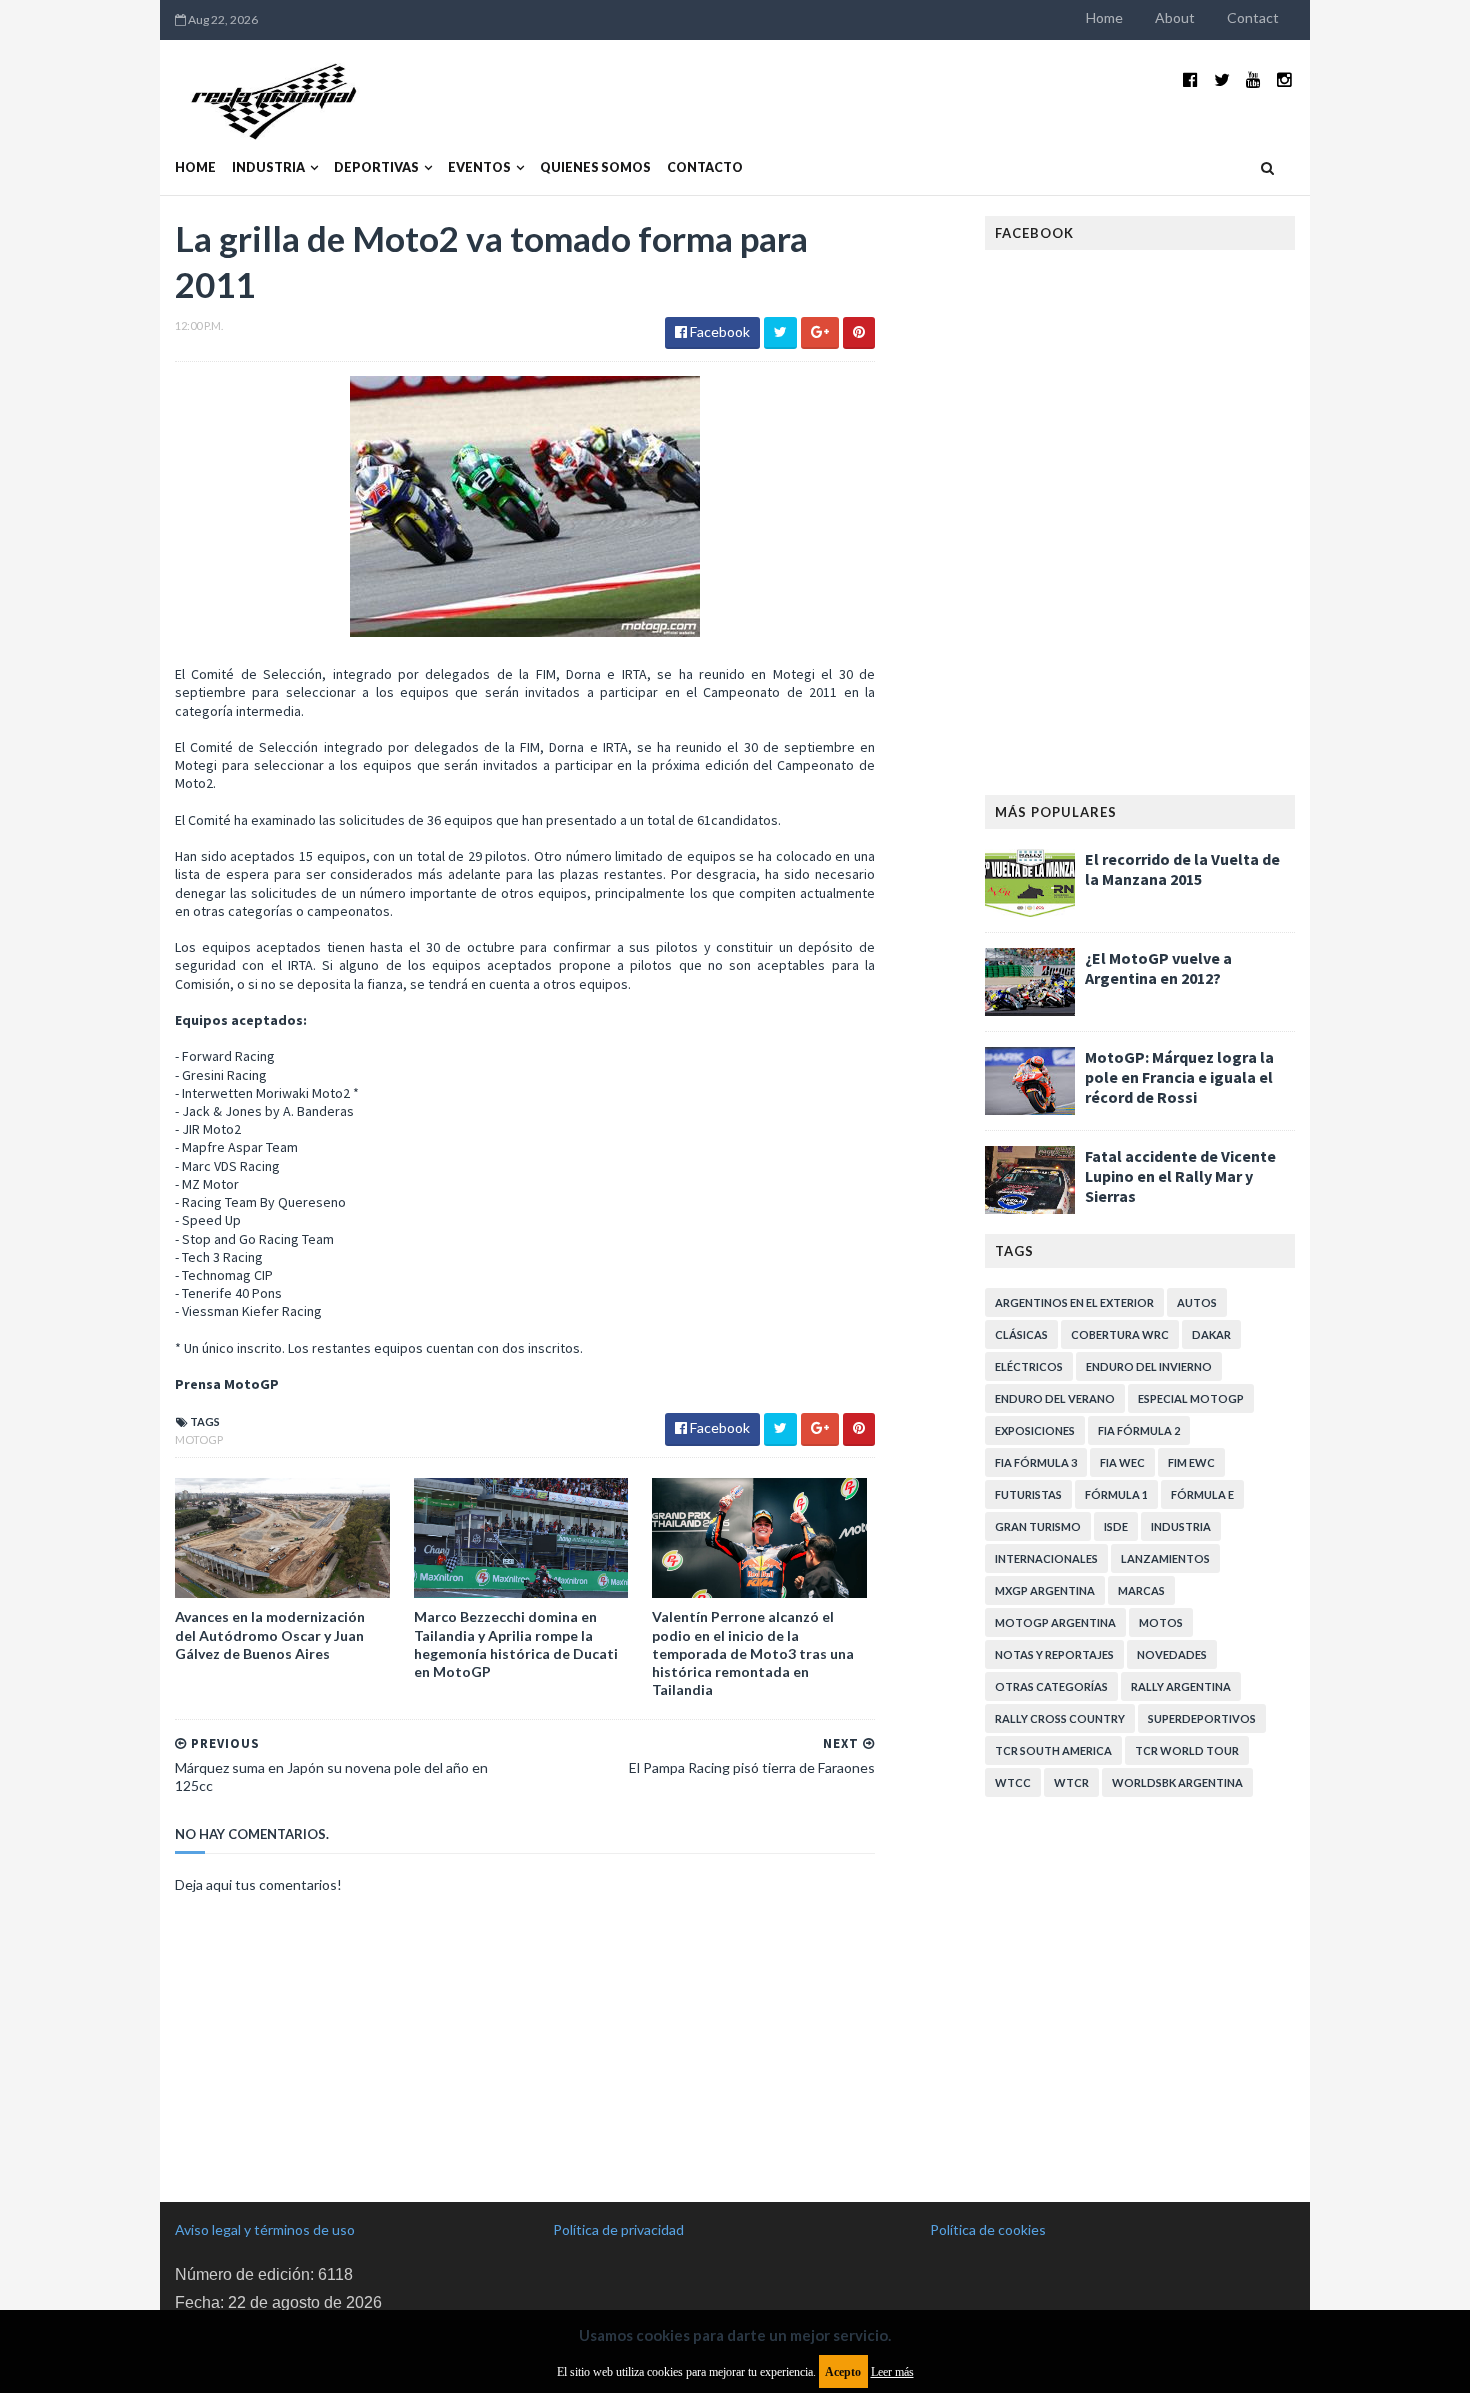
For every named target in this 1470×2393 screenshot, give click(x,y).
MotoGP (199, 1439)
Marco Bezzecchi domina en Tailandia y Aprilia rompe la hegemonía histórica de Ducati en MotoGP (516, 1644)
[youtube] (1253, 79)
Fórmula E (1202, 1494)
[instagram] (1284, 79)
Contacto (705, 167)
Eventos (479, 167)
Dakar (1211, 1334)
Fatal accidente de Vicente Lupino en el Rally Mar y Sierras (1180, 1176)
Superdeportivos (1202, 1718)
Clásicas (1021, 1334)
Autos (1197, 1302)
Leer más (892, 2372)
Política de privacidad (618, 2229)
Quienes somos (595, 167)
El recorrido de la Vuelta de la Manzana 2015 (1182, 869)
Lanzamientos (1165, 1558)
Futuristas (1028, 1494)
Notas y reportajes (1054, 1654)
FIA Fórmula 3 (1036, 1462)
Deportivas (376, 167)
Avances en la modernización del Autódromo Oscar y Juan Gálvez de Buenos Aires (270, 1634)
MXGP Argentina (1045, 1590)
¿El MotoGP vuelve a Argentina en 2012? (1158, 968)
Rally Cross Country (1060, 1718)
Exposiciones (1035, 1430)
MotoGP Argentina (1055, 1622)
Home (1104, 17)
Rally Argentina (1181, 1686)
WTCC (1013, 1782)
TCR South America (1053, 1750)
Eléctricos (1029, 1366)
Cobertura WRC (1120, 1334)
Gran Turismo (1038, 1526)
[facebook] (1190, 79)
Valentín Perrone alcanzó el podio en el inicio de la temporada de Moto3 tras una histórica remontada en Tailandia (753, 1653)
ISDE (1116, 1526)
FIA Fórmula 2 (1139, 1430)
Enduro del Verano (1055, 1398)
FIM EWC (1191, 1462)
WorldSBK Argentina (1177, 1782)
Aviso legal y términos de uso (265, 2229)
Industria (268, 167)
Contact (1253, 17)
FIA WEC (1122, 1462)
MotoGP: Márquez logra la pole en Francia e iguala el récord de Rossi (1179, 1077)
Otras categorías (1051, 1686)
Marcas (1141, 1590)
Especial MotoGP (1191, 1398)
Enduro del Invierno (1149, 1366)
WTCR (1071, 1782)
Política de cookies (988, 2229)
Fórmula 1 (1116, 1494)
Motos (1161, 1622)
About (1175, 17)
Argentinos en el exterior (1074, 1302)
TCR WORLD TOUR (1187, 1750)
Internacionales (1046, 1558)
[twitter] (1222, 79)
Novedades (1172, 1654)
